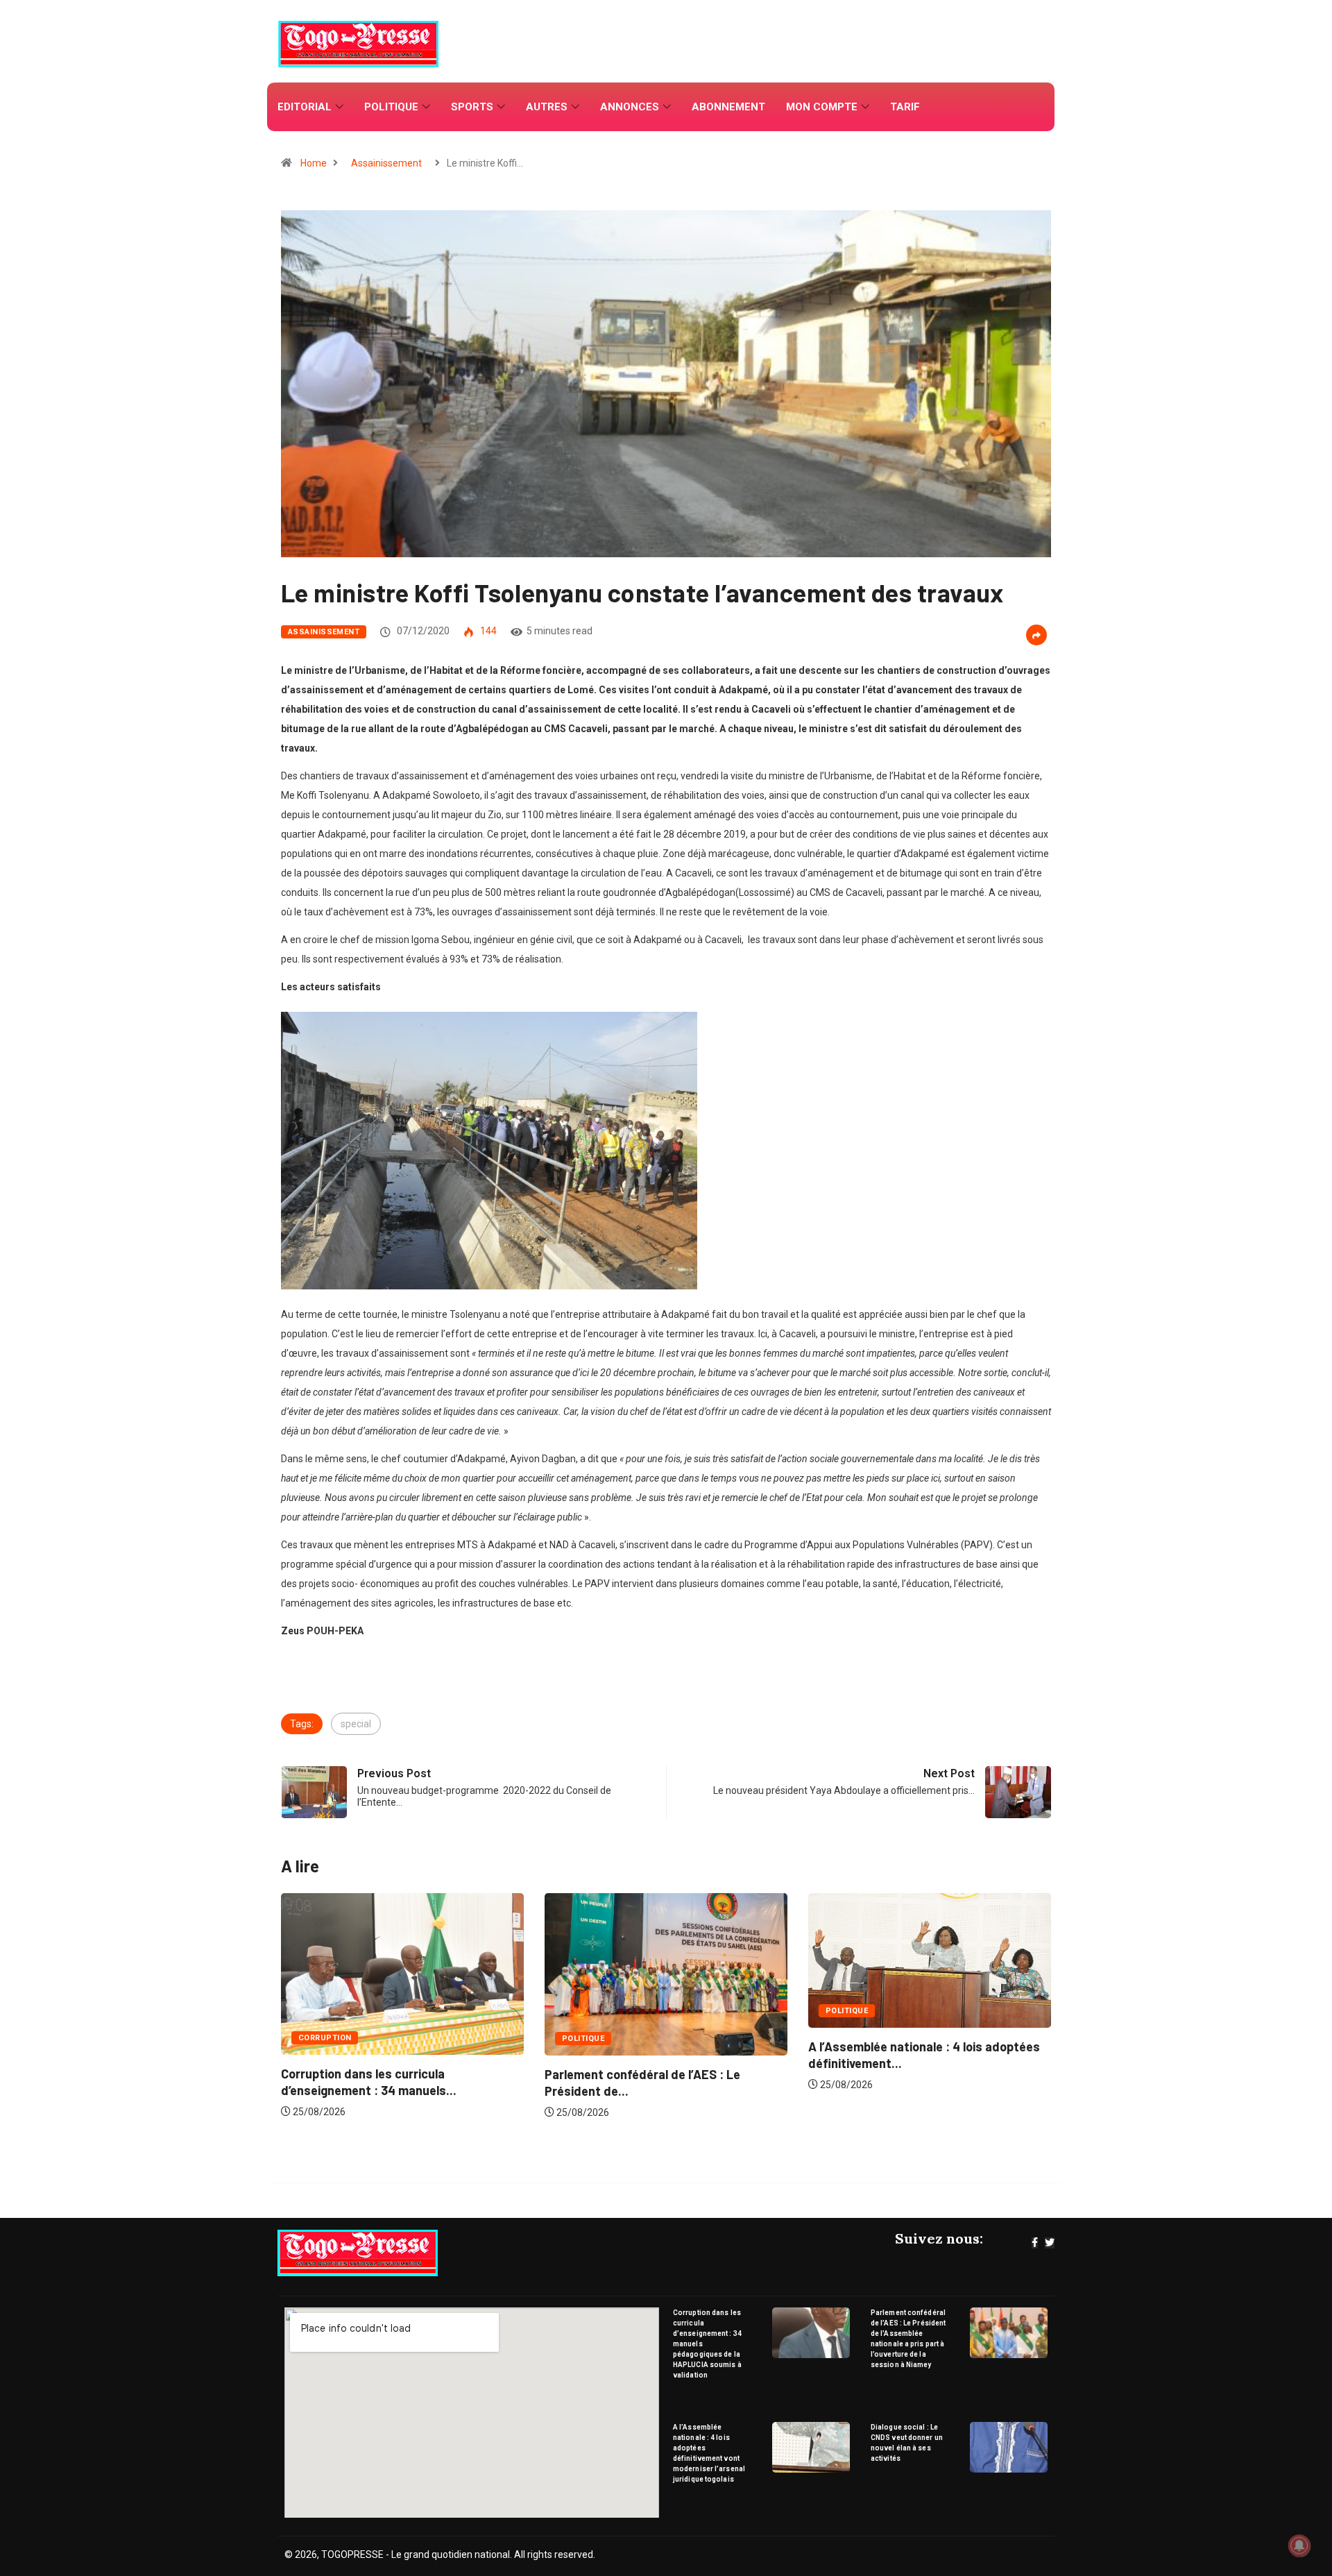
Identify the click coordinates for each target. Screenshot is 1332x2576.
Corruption (852, 2038)
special (356, 1724)
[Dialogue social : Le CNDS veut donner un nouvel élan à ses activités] (1009, 2447)
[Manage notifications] (1299, 2545)
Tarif (905, 107)
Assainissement (386, 163)
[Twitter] (1050, 2243)
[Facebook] (1035, 2243)
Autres (547, 107)
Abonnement (728, 107)
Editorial (305, 107)
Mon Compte (822, 107)
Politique (391, 107)
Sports (472, 107)
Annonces (630, 107)
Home (314, 163)
